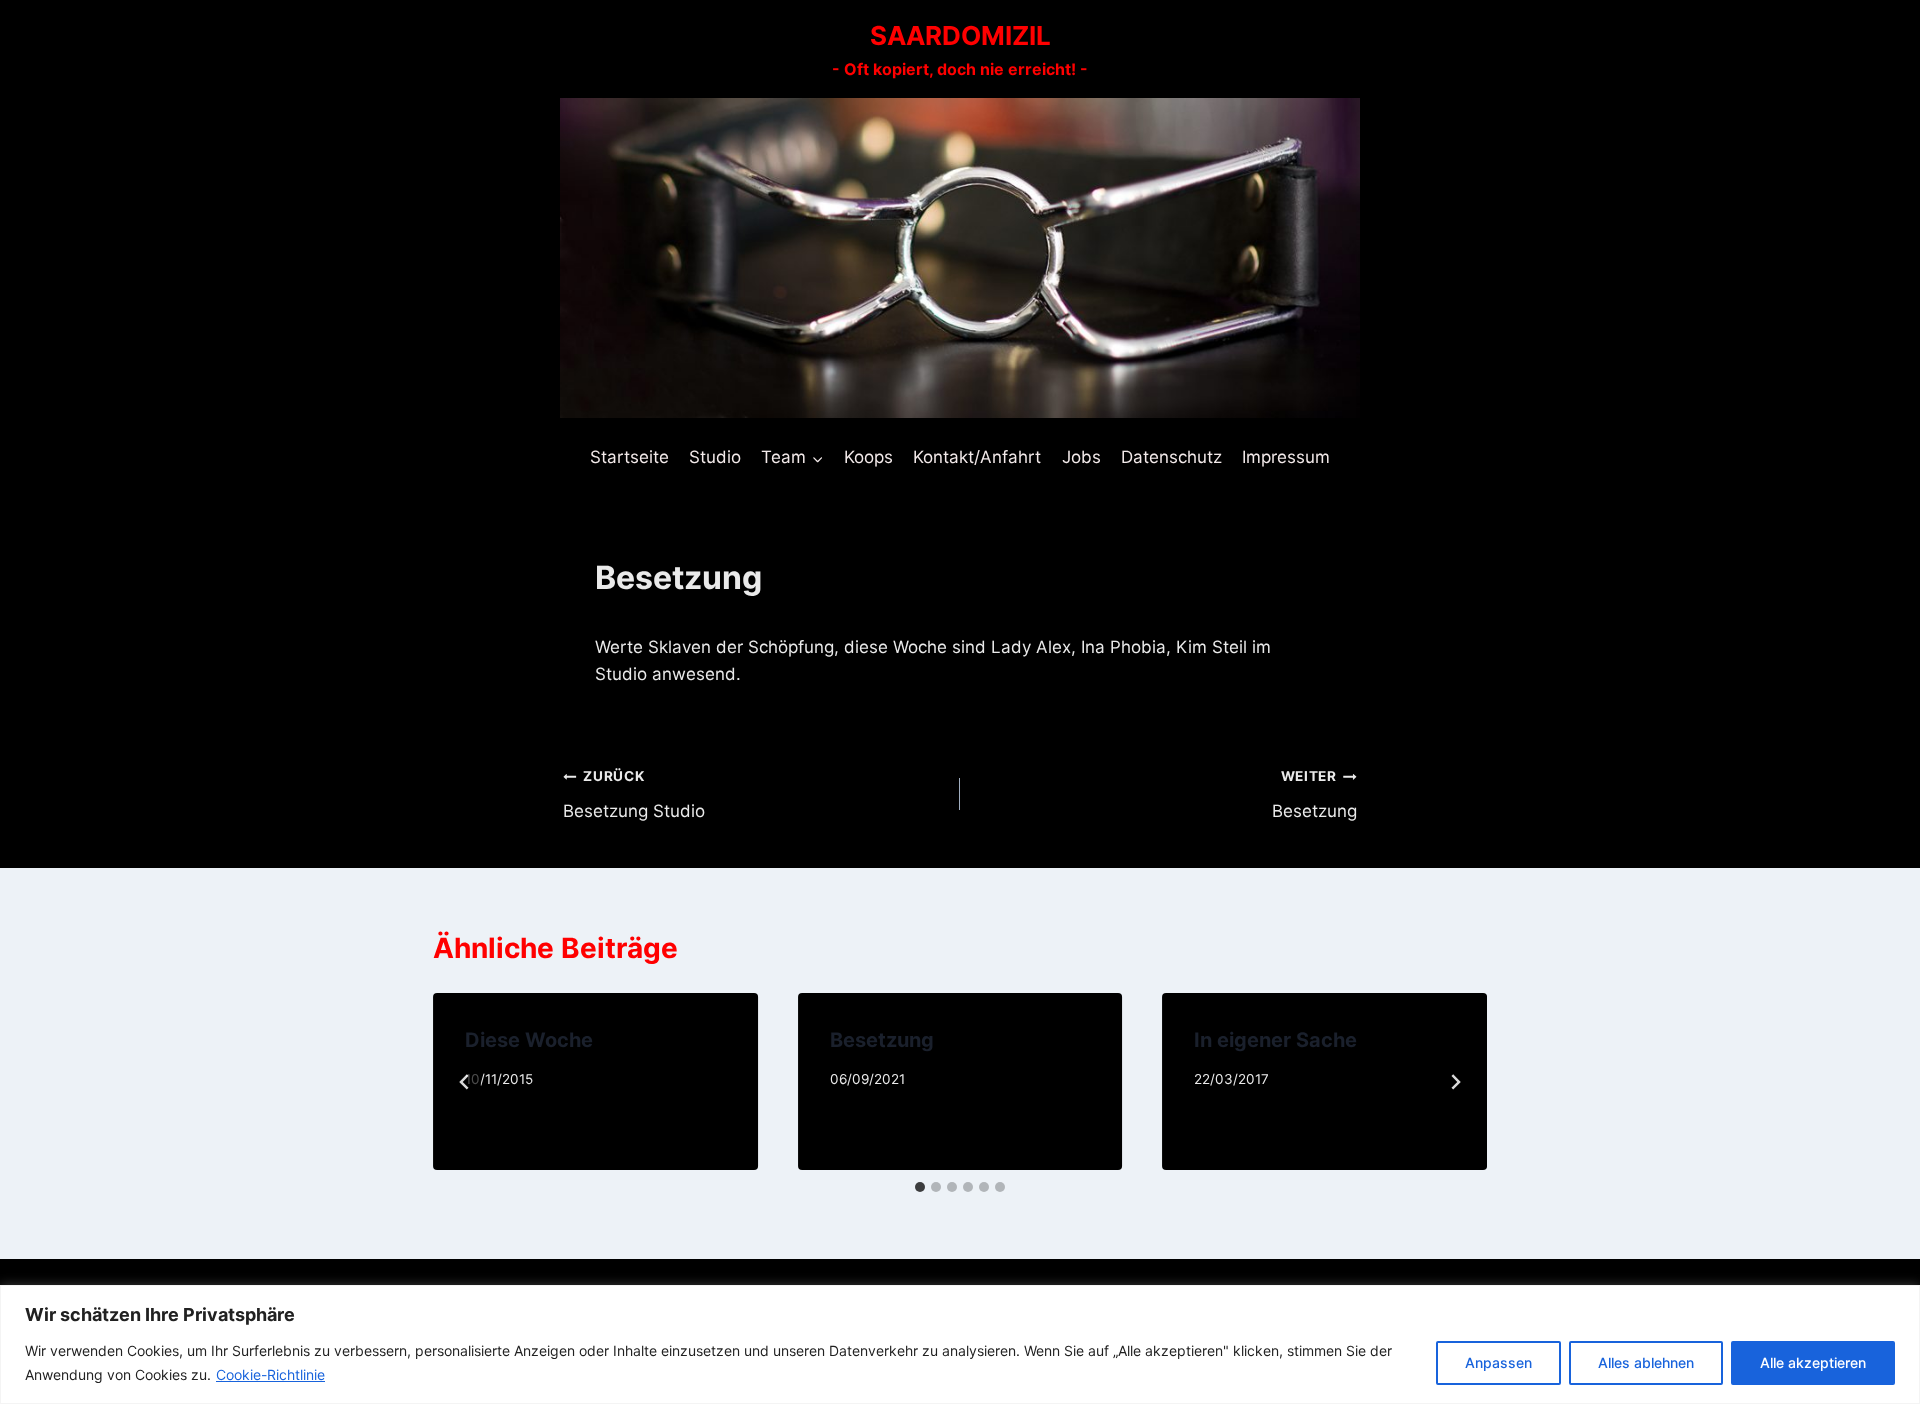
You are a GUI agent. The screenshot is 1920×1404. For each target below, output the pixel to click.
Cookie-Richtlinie (270, 1374)
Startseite (629, 457)
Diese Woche (529, 1040)
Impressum (1286, 457)
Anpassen (1498, 1362)
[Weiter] (1455, 1082)
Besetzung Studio (634, 794)
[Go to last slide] (465, 1082)
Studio (715, 457)
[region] (960, 1344)
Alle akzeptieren (1813, 1362)
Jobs (1081, 457)
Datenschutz (1171, 457)
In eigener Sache (1275, 1040)
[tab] (920, 1187)
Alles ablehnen (1646, 1362)
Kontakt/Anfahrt (977, 457)
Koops (868, 457)
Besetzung (1314, 794)
